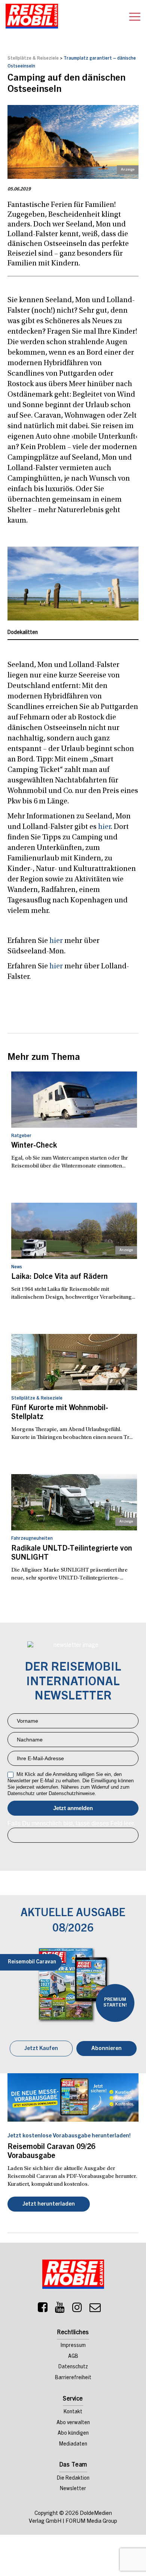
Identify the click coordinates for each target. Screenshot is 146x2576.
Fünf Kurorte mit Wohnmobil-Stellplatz (60, 1413)
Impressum (73, 2346)
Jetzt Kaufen (41, 2049)
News (17, 1267)
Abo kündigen (73, 2434)
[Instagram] (77, 2309)
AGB (73, 2357)
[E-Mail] (95, 2309)
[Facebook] (43, 2309)
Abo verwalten (73, 2423)
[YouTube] (60, 2309)
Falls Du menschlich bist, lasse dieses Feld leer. (71, 1823)
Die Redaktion (73, 2479)
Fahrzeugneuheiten (32, 1539)
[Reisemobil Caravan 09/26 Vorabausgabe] (73, 2097)
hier (104, 827)
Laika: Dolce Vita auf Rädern (60, 1277)
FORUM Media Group (91, 2521)
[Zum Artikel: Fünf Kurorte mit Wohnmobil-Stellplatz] (74, 1362)
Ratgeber (21, 1136)
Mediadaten (73, 2444)
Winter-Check (34, 1146)
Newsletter (73, 2489)
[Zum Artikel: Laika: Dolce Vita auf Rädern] (74, 1231)
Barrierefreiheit (73, 2378)
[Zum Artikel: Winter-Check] (74, 1100)
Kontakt (73, 2412)
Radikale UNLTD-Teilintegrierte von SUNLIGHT (72, 1554)
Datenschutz (73, 2367)
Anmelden (73, 1808)
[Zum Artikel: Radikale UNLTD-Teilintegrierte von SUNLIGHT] (74, 1502)
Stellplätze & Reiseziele (33, 58)
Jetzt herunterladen (49, 2204)
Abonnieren (107, 2049)
